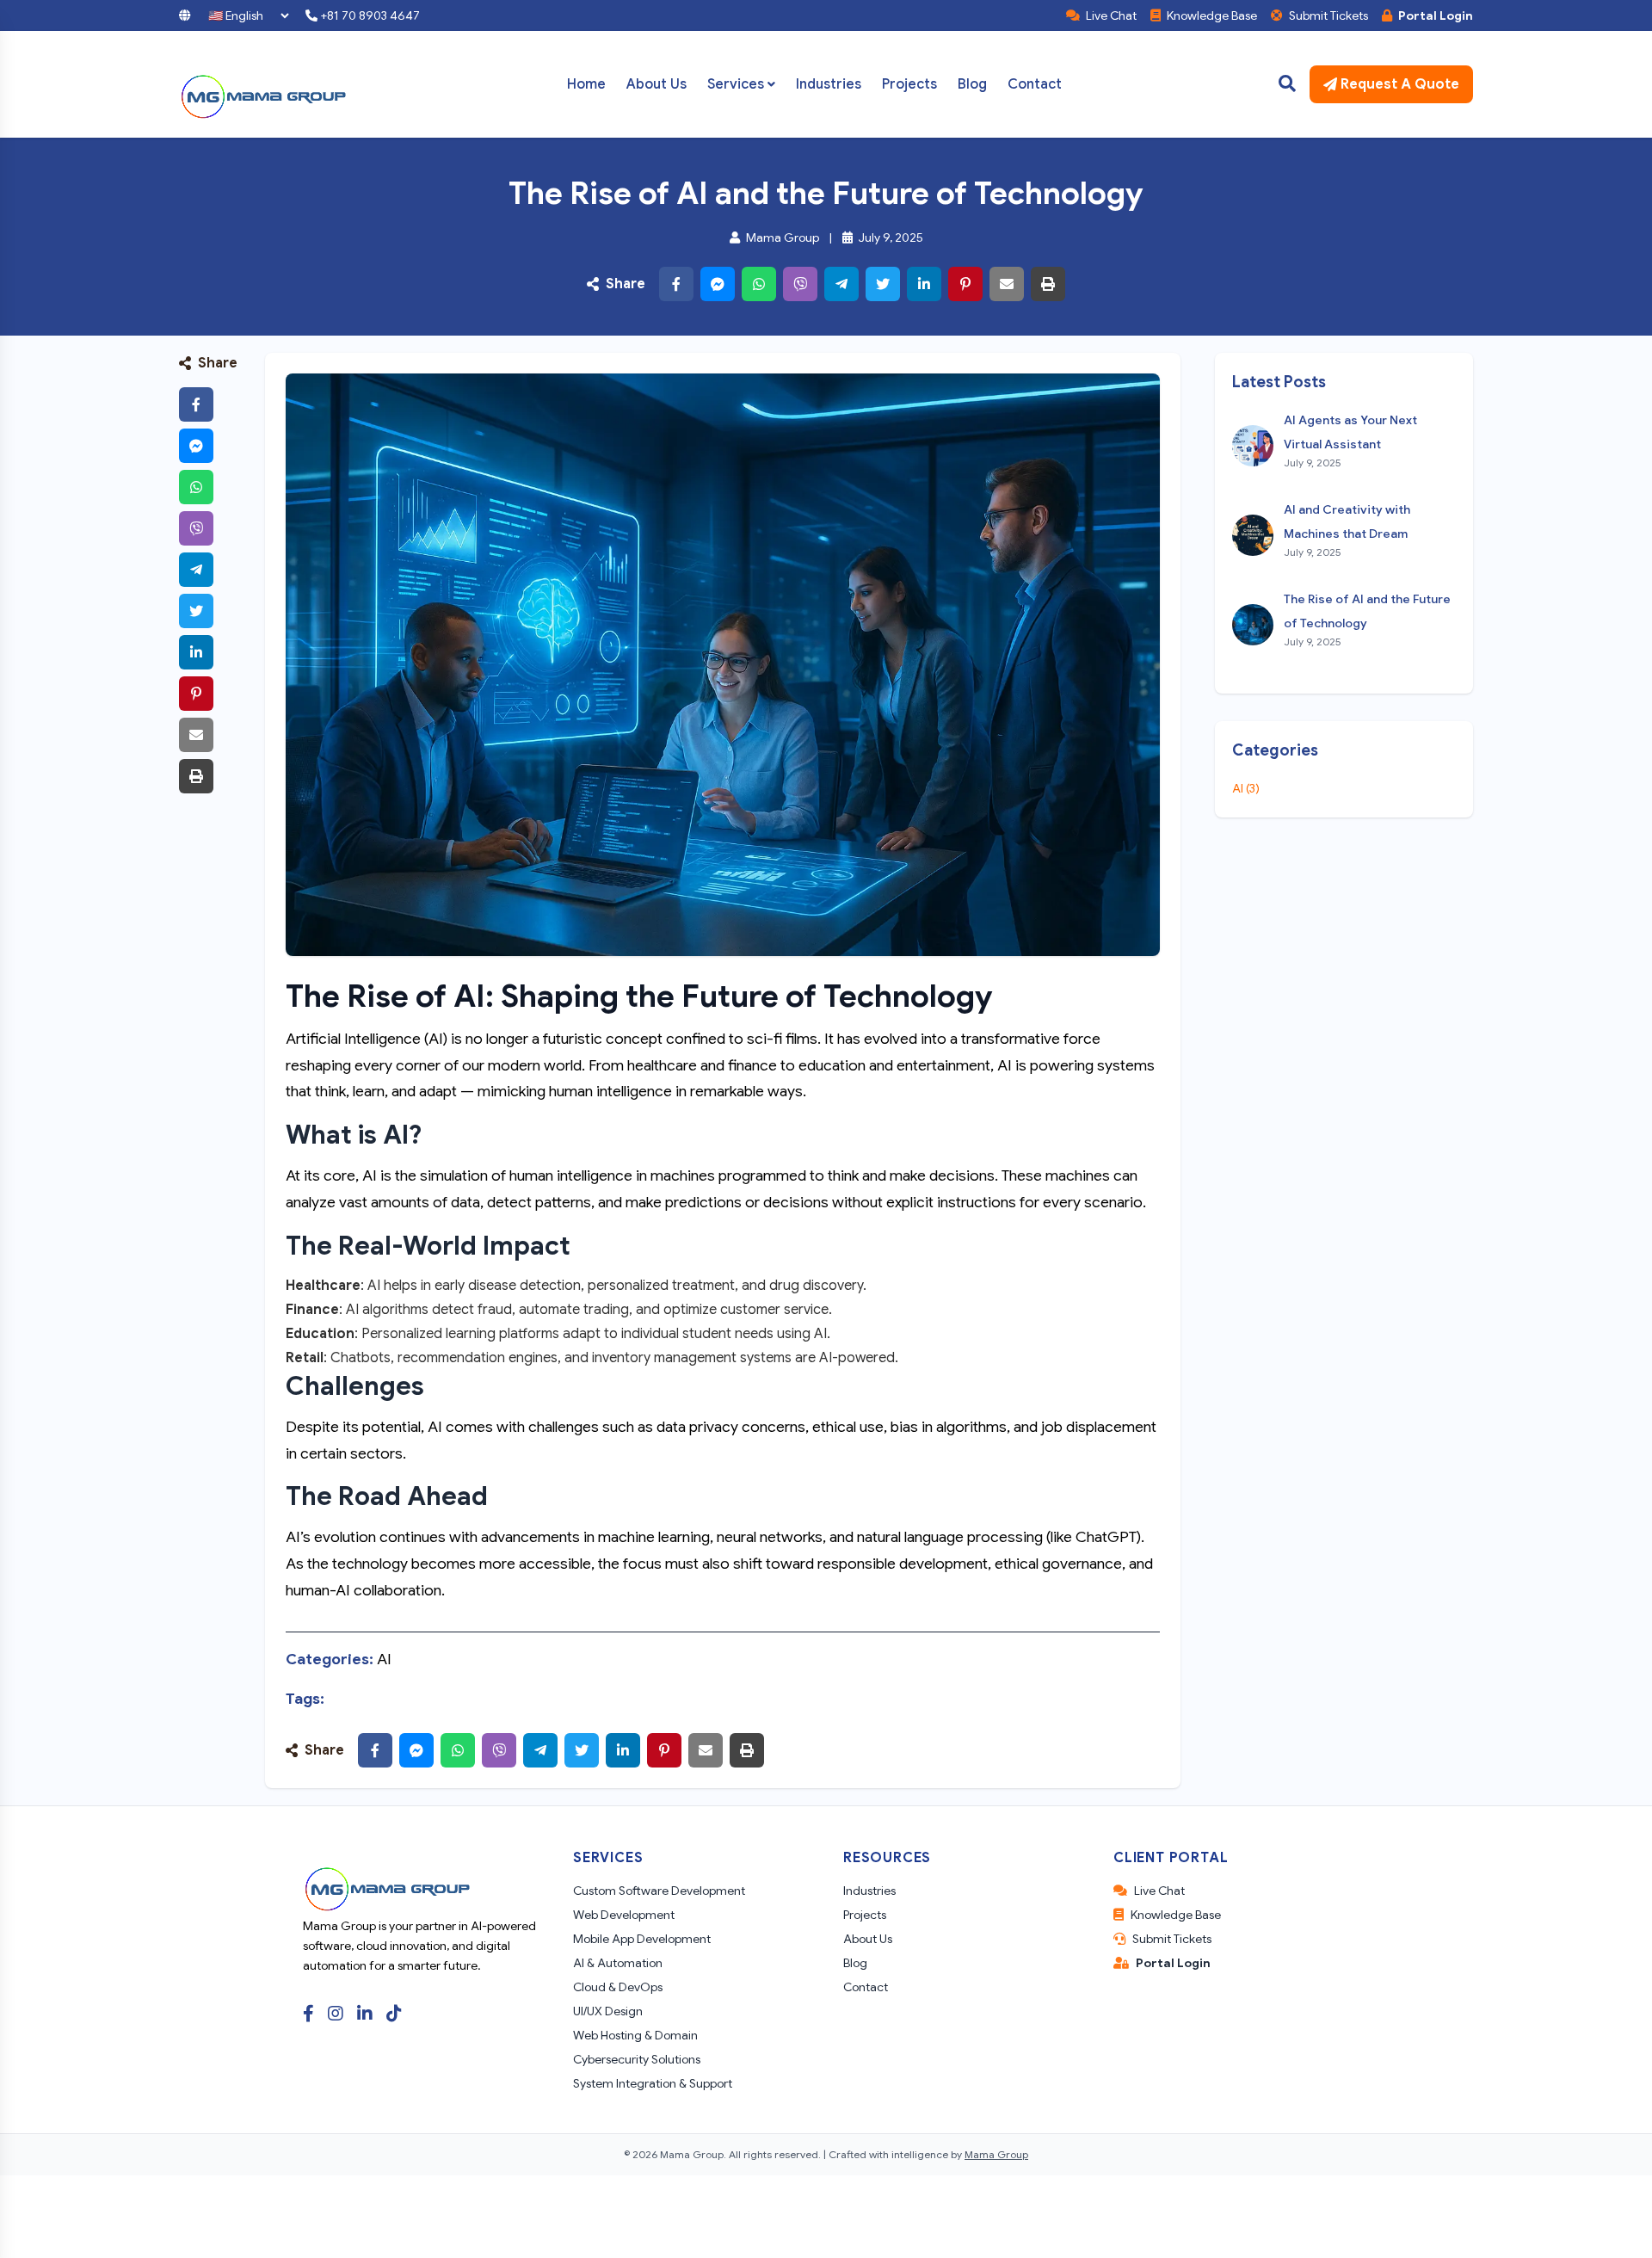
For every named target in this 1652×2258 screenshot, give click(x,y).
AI (384, 1659)
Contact (1035, 84)
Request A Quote (1400, 84)
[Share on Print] (1048, 284)
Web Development (624, 1915)
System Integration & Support (653, 2083)
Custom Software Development (659, 1891)
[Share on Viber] (800, 284)
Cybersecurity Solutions (637, 2059)
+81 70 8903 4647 (369, 15)
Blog (972, 84)
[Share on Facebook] (676, 284)
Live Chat (1110, 15)
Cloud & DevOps (618, 1987)
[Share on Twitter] (883, 284)
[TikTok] (394, 2014)
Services (736, 84)
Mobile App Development (642, 1939)
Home (586, 84)
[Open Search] (1287, 84)
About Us (656, 84)
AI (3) (1246, 788)
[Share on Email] (1007, 284)
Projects (909, 84)
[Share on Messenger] (718, 284)
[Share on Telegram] (841, 284)
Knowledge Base (1211, 15)
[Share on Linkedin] (924, 284)
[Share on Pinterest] (965, 284)
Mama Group (996, 2154)
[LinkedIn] (365, 2014)
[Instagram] (336, 2014)
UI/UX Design (608, 2011)
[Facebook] (308, 2014)
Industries (829, 84)
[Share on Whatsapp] (759, 284)
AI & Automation (618, 1963)
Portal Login (1434, 15)
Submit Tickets (1327, 15)
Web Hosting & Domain (635, 2035)
